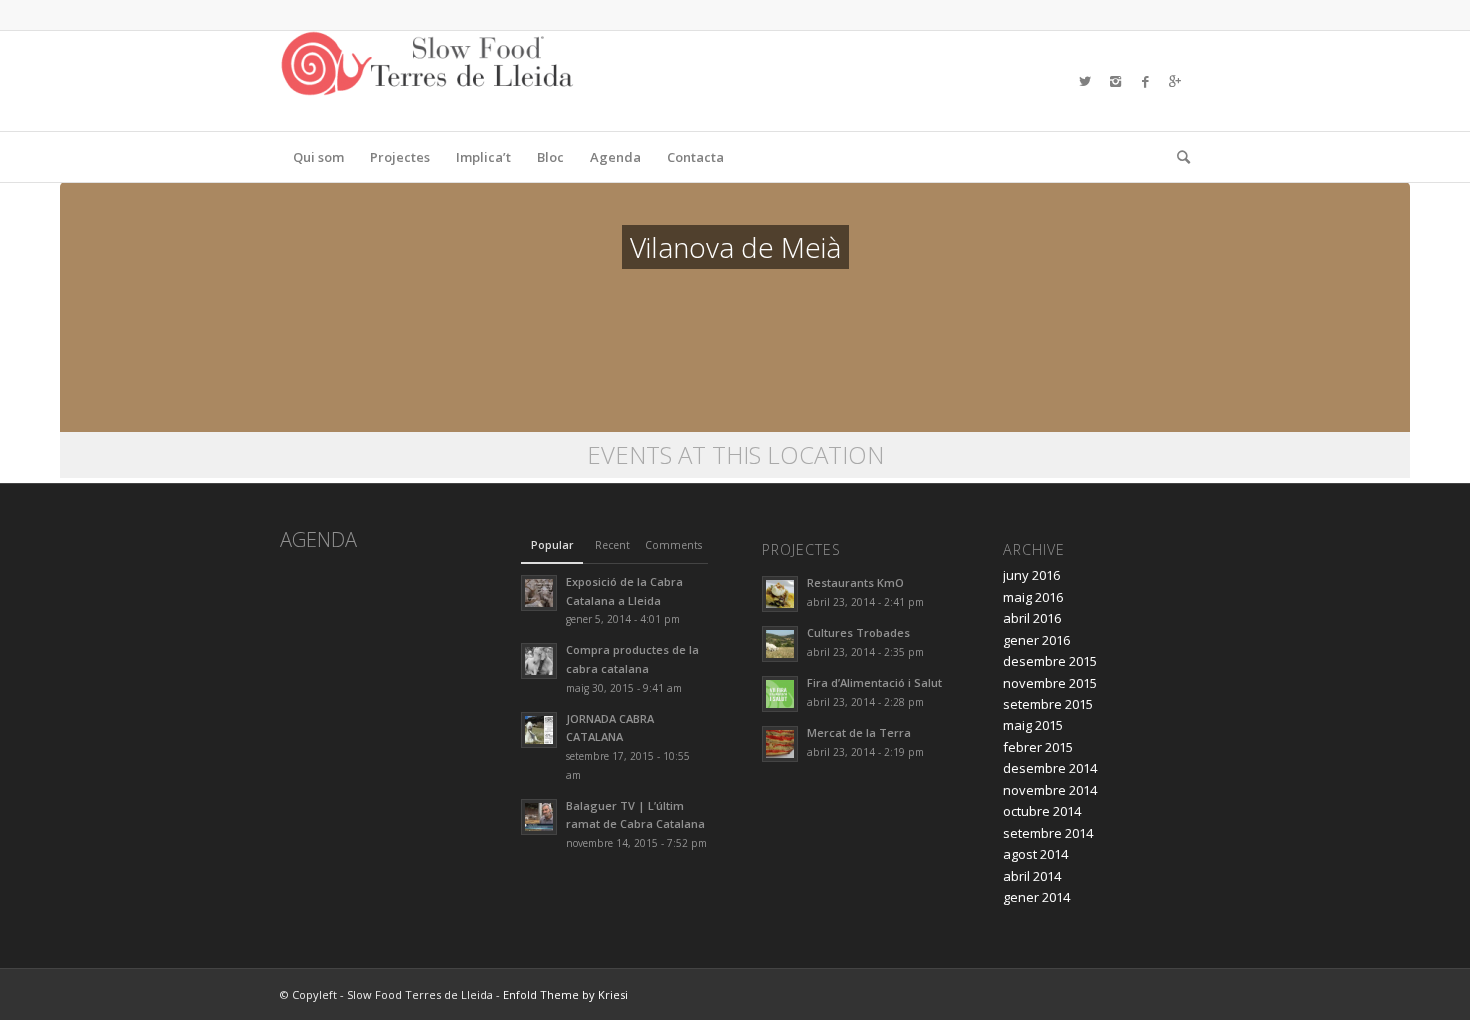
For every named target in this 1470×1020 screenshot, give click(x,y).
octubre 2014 (1042, 811)
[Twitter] (1085, 81)
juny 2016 (1031, 575)
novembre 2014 (1050, 790)
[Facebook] (1145, 81)
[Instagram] (1115, 81)
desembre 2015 (1050, 661)
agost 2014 (1035, 854)
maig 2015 (1033, 725)
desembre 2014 (1050, 768)
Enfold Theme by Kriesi (565, 994)
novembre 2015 (1050, 683)
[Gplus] (1175, 81)
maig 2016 (1033, 597)
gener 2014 (1036, 897)
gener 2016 (1036, 640)
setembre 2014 (1048, 833)
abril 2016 (1032, 618)
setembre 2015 (1048, 704)
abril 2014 (1032, 876)
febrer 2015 (1038, 747)
